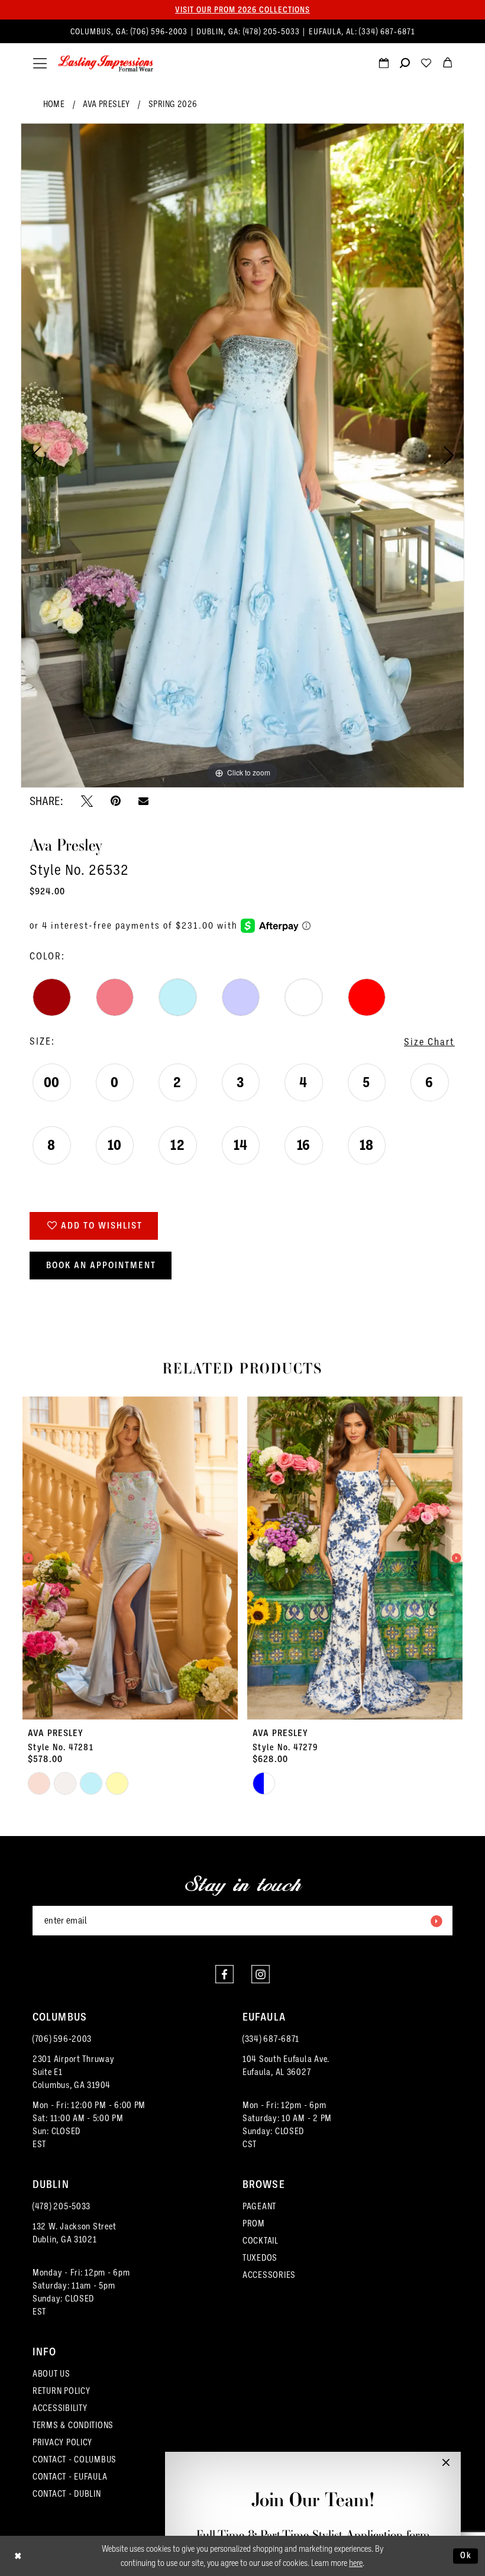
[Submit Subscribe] (436, 1921)
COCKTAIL (261, 2241)
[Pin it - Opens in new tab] (116, 801)
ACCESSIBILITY (60, 2408)
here (356, 2563)
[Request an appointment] (383, 64)
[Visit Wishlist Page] (426, 64)
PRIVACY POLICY (62, 2442)
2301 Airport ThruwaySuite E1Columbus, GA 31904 (74, 2072)
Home (54, 104)
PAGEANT (259, 2206)
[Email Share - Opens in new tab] (143, 801)
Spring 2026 (173, 104)
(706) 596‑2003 (160, 32)
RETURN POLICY (62, 2391)
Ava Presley (106, 104)
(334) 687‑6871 (387, 32)
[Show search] (405, 64)
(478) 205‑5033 (273, 32)
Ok (466, 2555)
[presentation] (130, 1558)
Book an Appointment (101, 1265)
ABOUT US (51, 2374)
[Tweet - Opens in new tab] (87, 801)
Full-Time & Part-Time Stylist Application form (313, 2535)
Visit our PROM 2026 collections (242, 9)
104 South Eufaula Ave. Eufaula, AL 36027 (286, 2066)
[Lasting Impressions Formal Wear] (106, 64)
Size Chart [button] (429, 1042)
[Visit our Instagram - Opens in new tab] (261, 1974)
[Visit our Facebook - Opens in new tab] (224, 1974)
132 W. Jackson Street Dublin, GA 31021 (74, 2233)
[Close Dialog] (18, 2556)
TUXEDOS (260, 2258)
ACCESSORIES (269, 2275)
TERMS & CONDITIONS (73, 2425)
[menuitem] (243, 32)
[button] (40, 64)
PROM (254, 2223)
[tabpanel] (242, 455)
